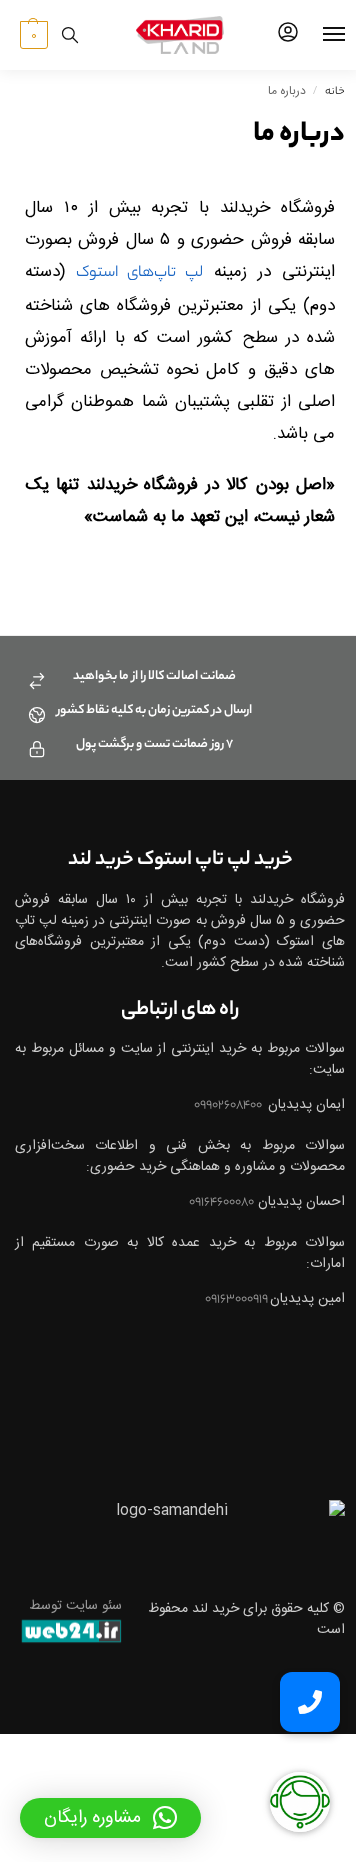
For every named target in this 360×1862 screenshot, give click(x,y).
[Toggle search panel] (70, 35)
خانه (335, 92)
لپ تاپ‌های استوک (139, 273)
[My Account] (288, 35)
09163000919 (237, 1299)
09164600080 (221, 1202)
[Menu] (315, 35)
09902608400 (229, 1105)
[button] (31, 35)
